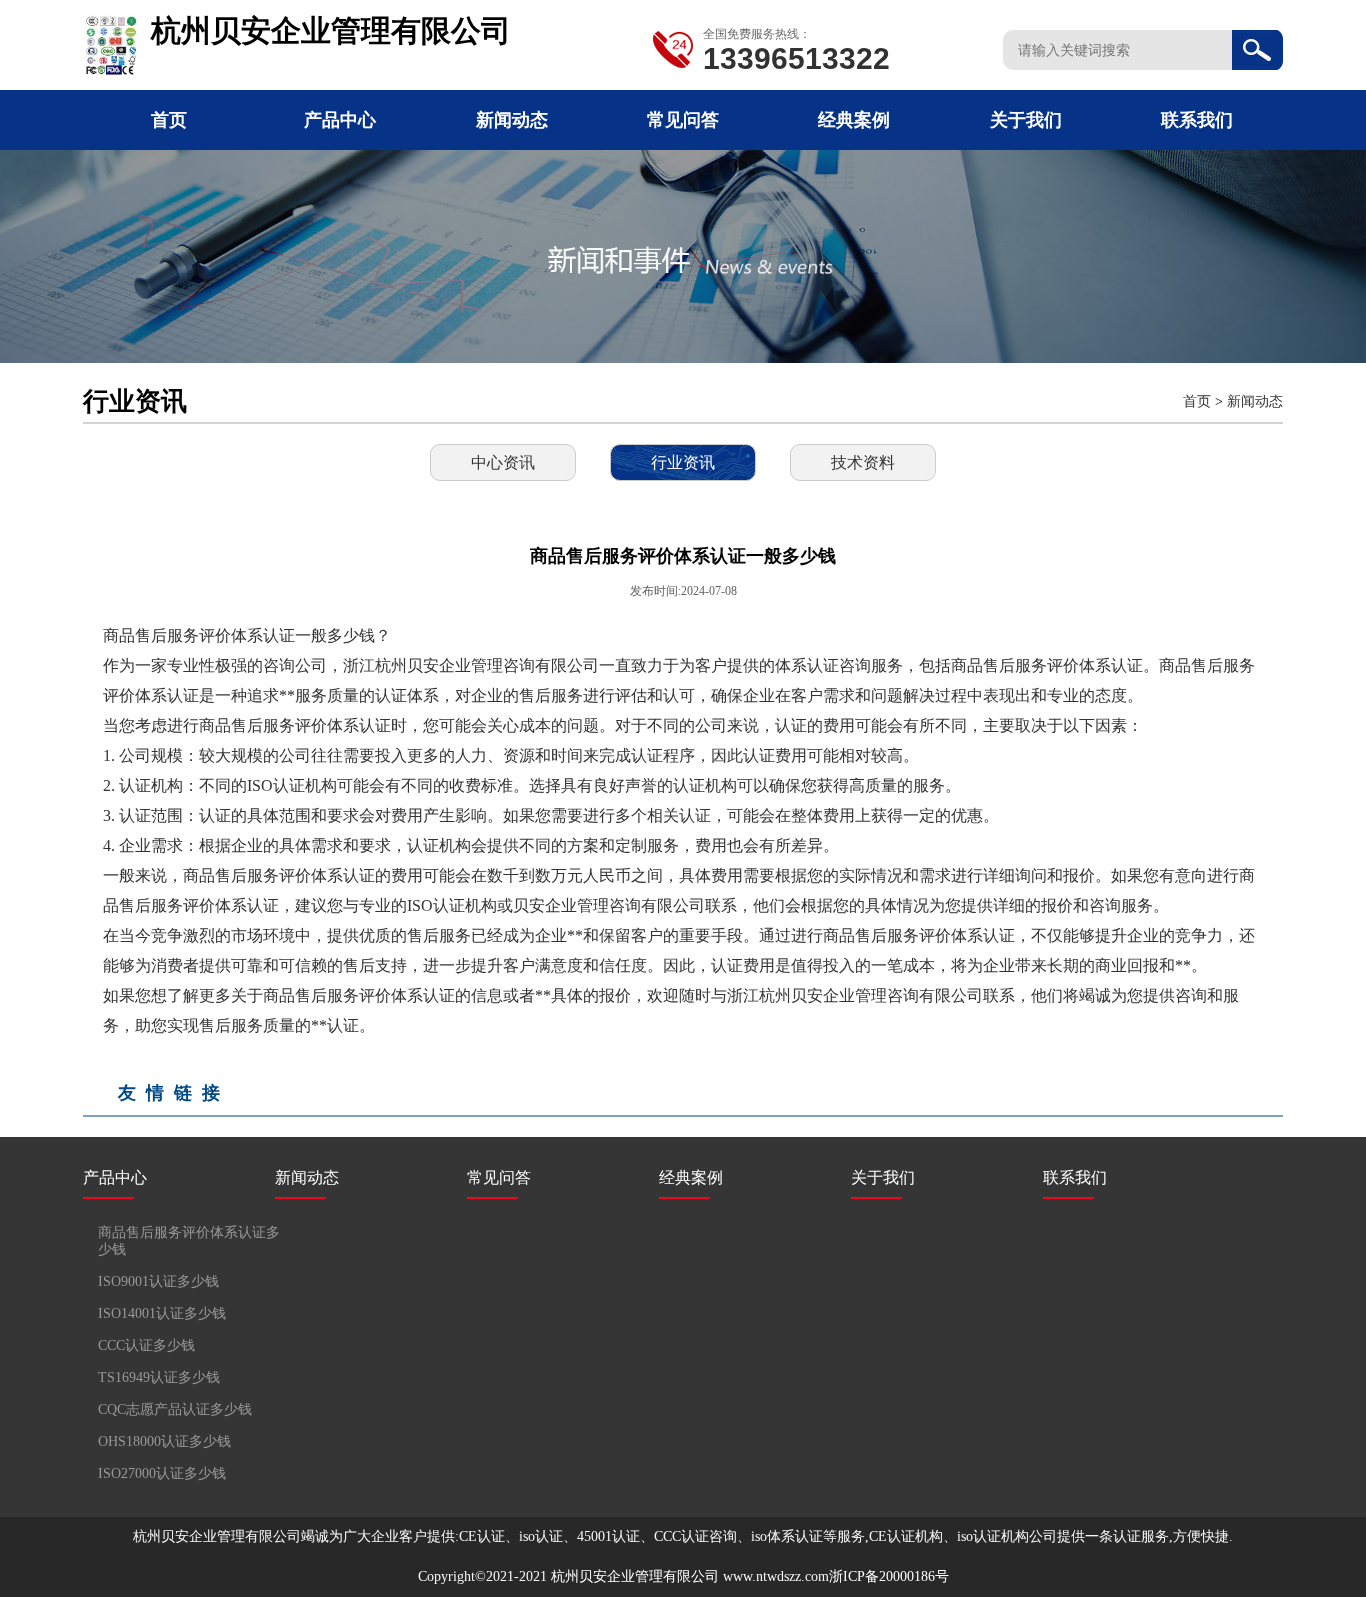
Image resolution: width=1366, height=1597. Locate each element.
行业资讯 (683, 462)
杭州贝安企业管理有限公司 (635, 1576)
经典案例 (854, 120)
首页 (169, 120)
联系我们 (1197, 120)
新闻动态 (512, 120)
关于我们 (1026, 120)
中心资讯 (503, 462)
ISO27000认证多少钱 (162, 1473)
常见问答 (683, 120)
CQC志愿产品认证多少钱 (175, 1409)
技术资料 (863, 462)
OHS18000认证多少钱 (164, 1441)
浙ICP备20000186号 (889, 1576)
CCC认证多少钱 (146, 1345)
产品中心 (340, 120)
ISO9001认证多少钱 (158, 1281)
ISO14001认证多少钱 (162, 1313)
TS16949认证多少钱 (159, 1377)
